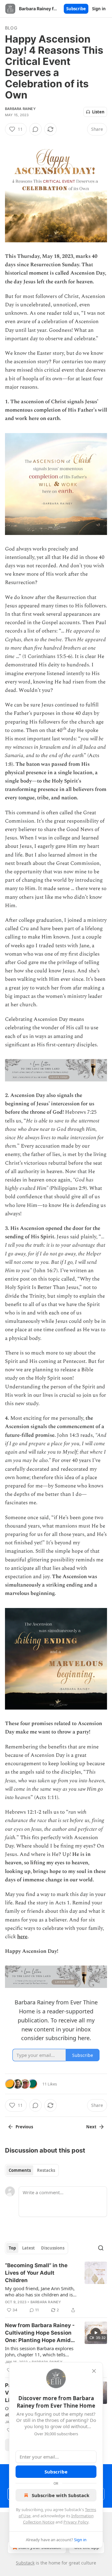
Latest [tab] (28, 2248)
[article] (56, 2288)
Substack (25, 2563)
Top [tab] (12, 2248)
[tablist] (32, 2170)
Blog (11, 28)
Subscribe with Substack (61, 2495)
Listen (98, 112)
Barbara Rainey (20, 109)
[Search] (101, 2248)
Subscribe (76, 9)
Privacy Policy (76, 2522)
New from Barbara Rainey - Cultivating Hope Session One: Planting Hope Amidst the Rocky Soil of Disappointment (40, 2333)
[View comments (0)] (35, 129)
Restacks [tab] (46, 2170)
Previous (24, 2127)
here (22, 1937)
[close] (94, 2371)
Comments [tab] (20, 2170)
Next (91, 2127)
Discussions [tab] (53, 2248)
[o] (96, 2333)
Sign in (99, 9)
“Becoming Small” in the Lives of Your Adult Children (36, 2273)
